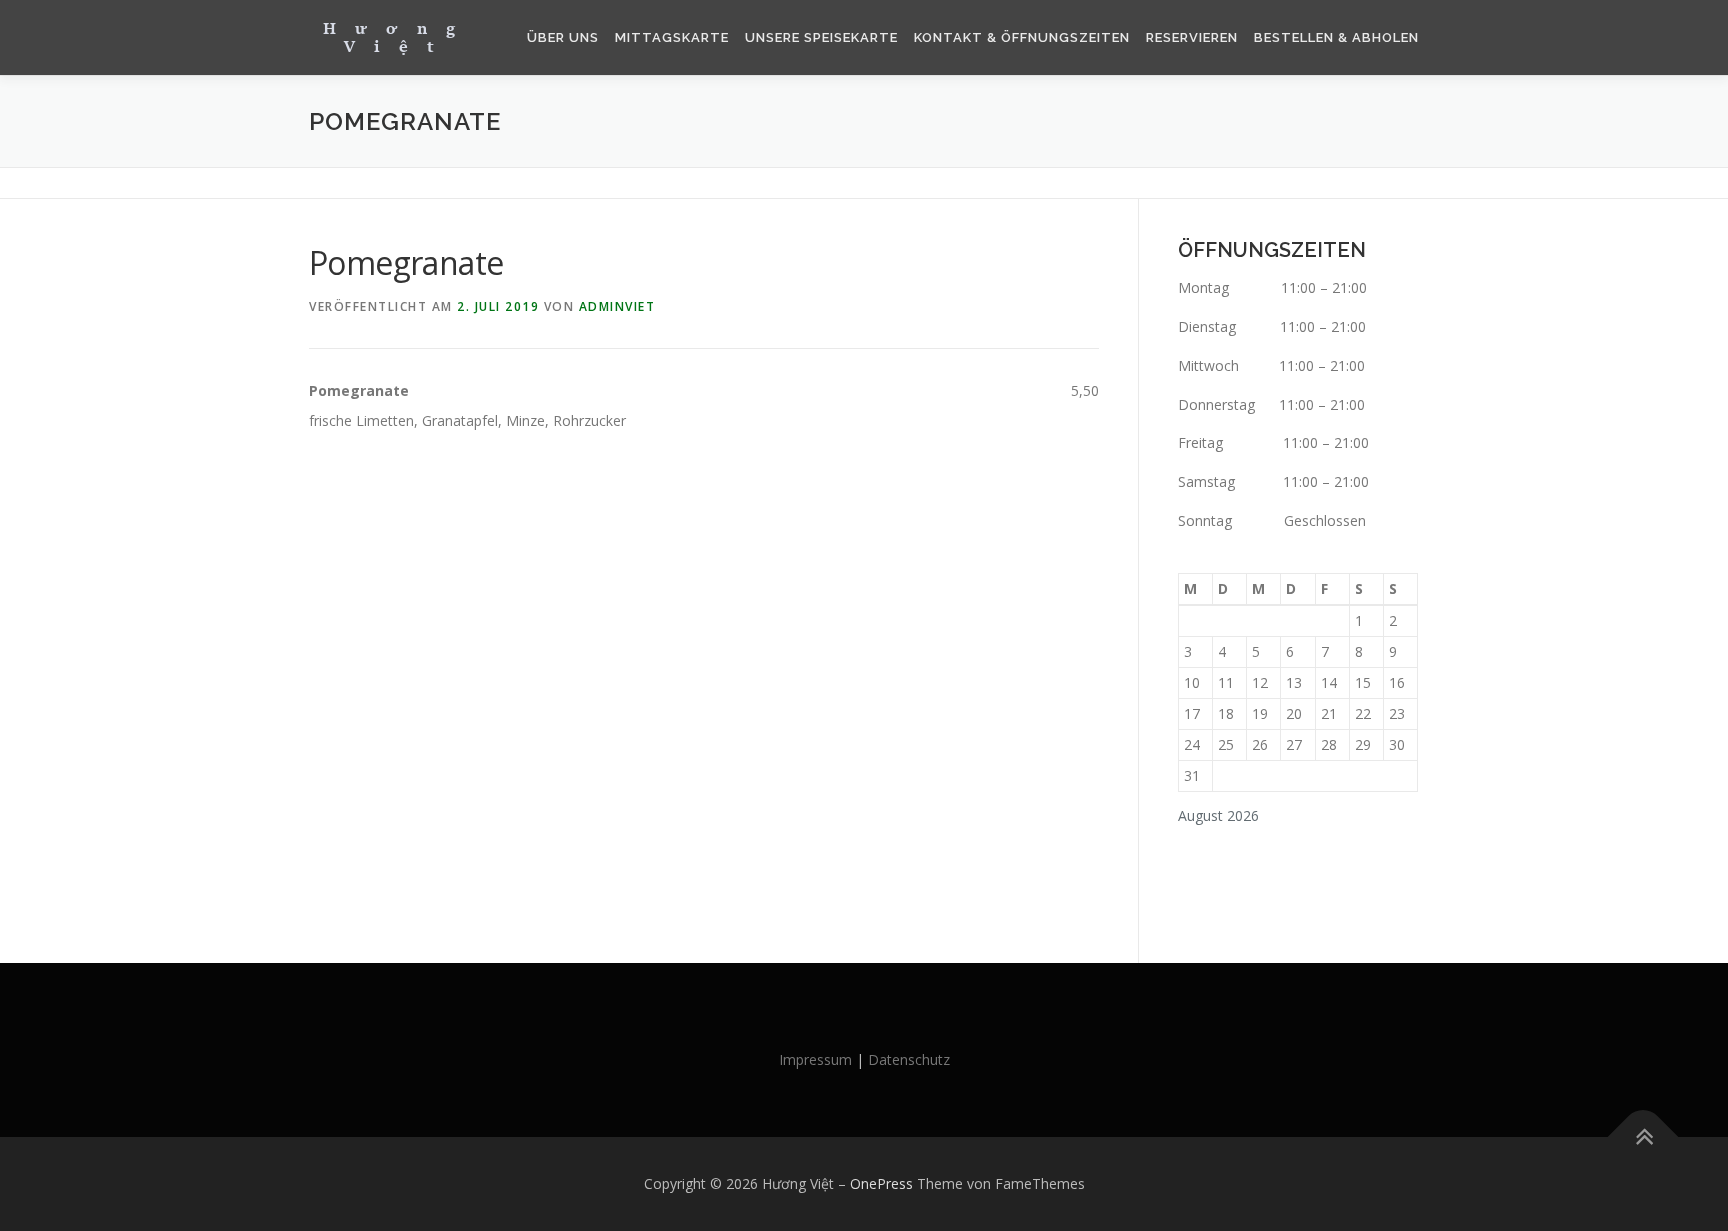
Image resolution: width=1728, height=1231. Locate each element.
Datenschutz (909, 1059)
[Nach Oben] (1643, 1137)
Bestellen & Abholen (1336, 37)
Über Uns (563, 37)
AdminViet (617, 306)
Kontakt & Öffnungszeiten (1022, 37)
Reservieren (1192, 37)
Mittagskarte (672, 37)
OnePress (881, 1183)
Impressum (815, 1059)
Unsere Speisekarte (821, 37)
